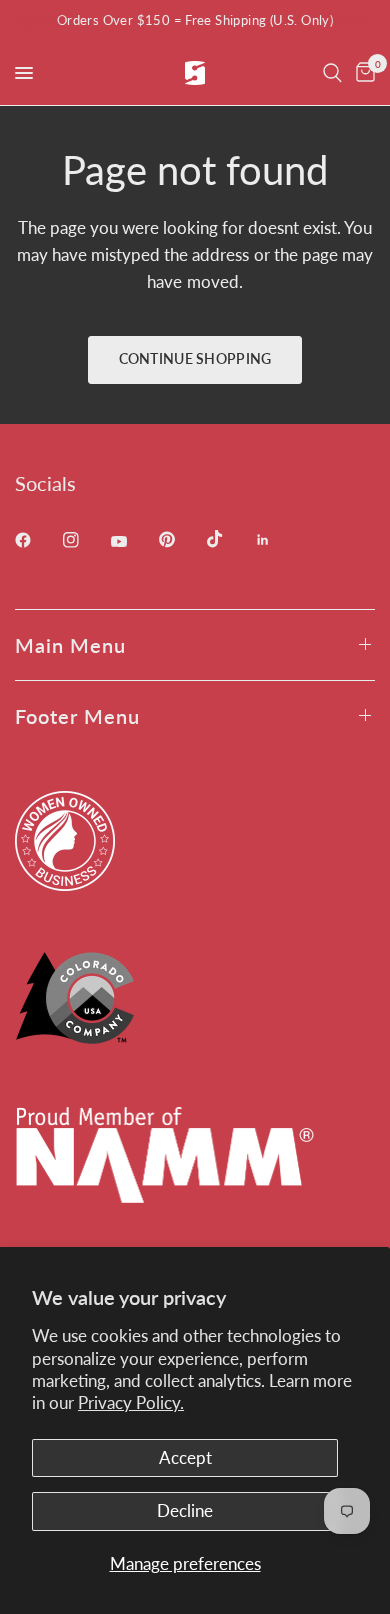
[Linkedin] (277, 540)
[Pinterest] (181, 539)
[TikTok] (229, 539)
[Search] (332, 73)
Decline (185, 1510)
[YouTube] (133, 542)
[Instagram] (85, 540)
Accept (185, 1457)
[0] (362, 73)
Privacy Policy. (131, 1402)
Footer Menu (77, 716)
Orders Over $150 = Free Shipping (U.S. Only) (195, 20)
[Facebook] (37, 540)
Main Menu (70, 645)
